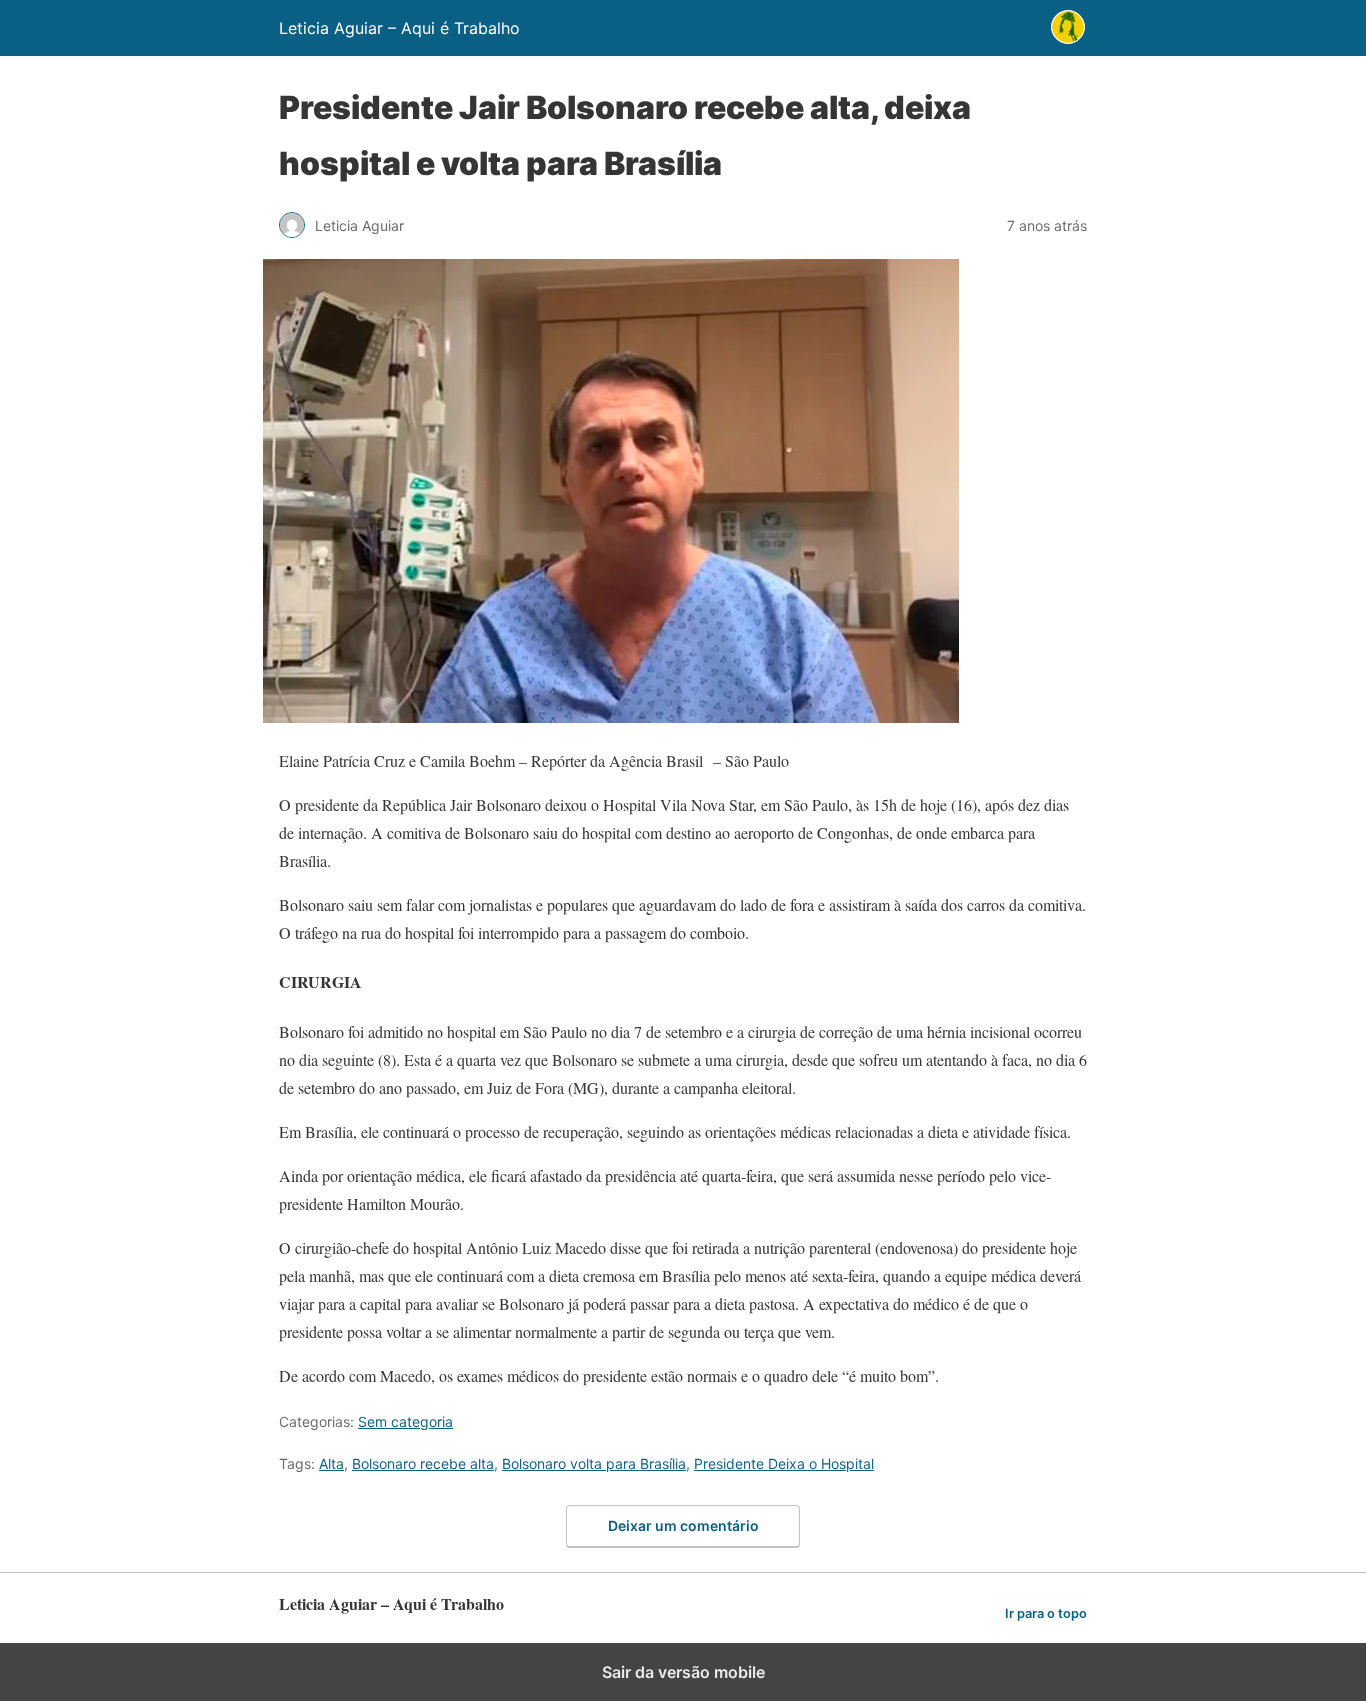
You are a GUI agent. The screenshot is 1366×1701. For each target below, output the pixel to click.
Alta (331, 1463)
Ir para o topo (1046, 1613)
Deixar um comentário (683, 1525)
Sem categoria (405, 1421)
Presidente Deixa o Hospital (784, 1463)
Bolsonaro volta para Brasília (594, 1463)
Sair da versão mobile (683, 1672)
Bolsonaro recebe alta (423, 1463)
